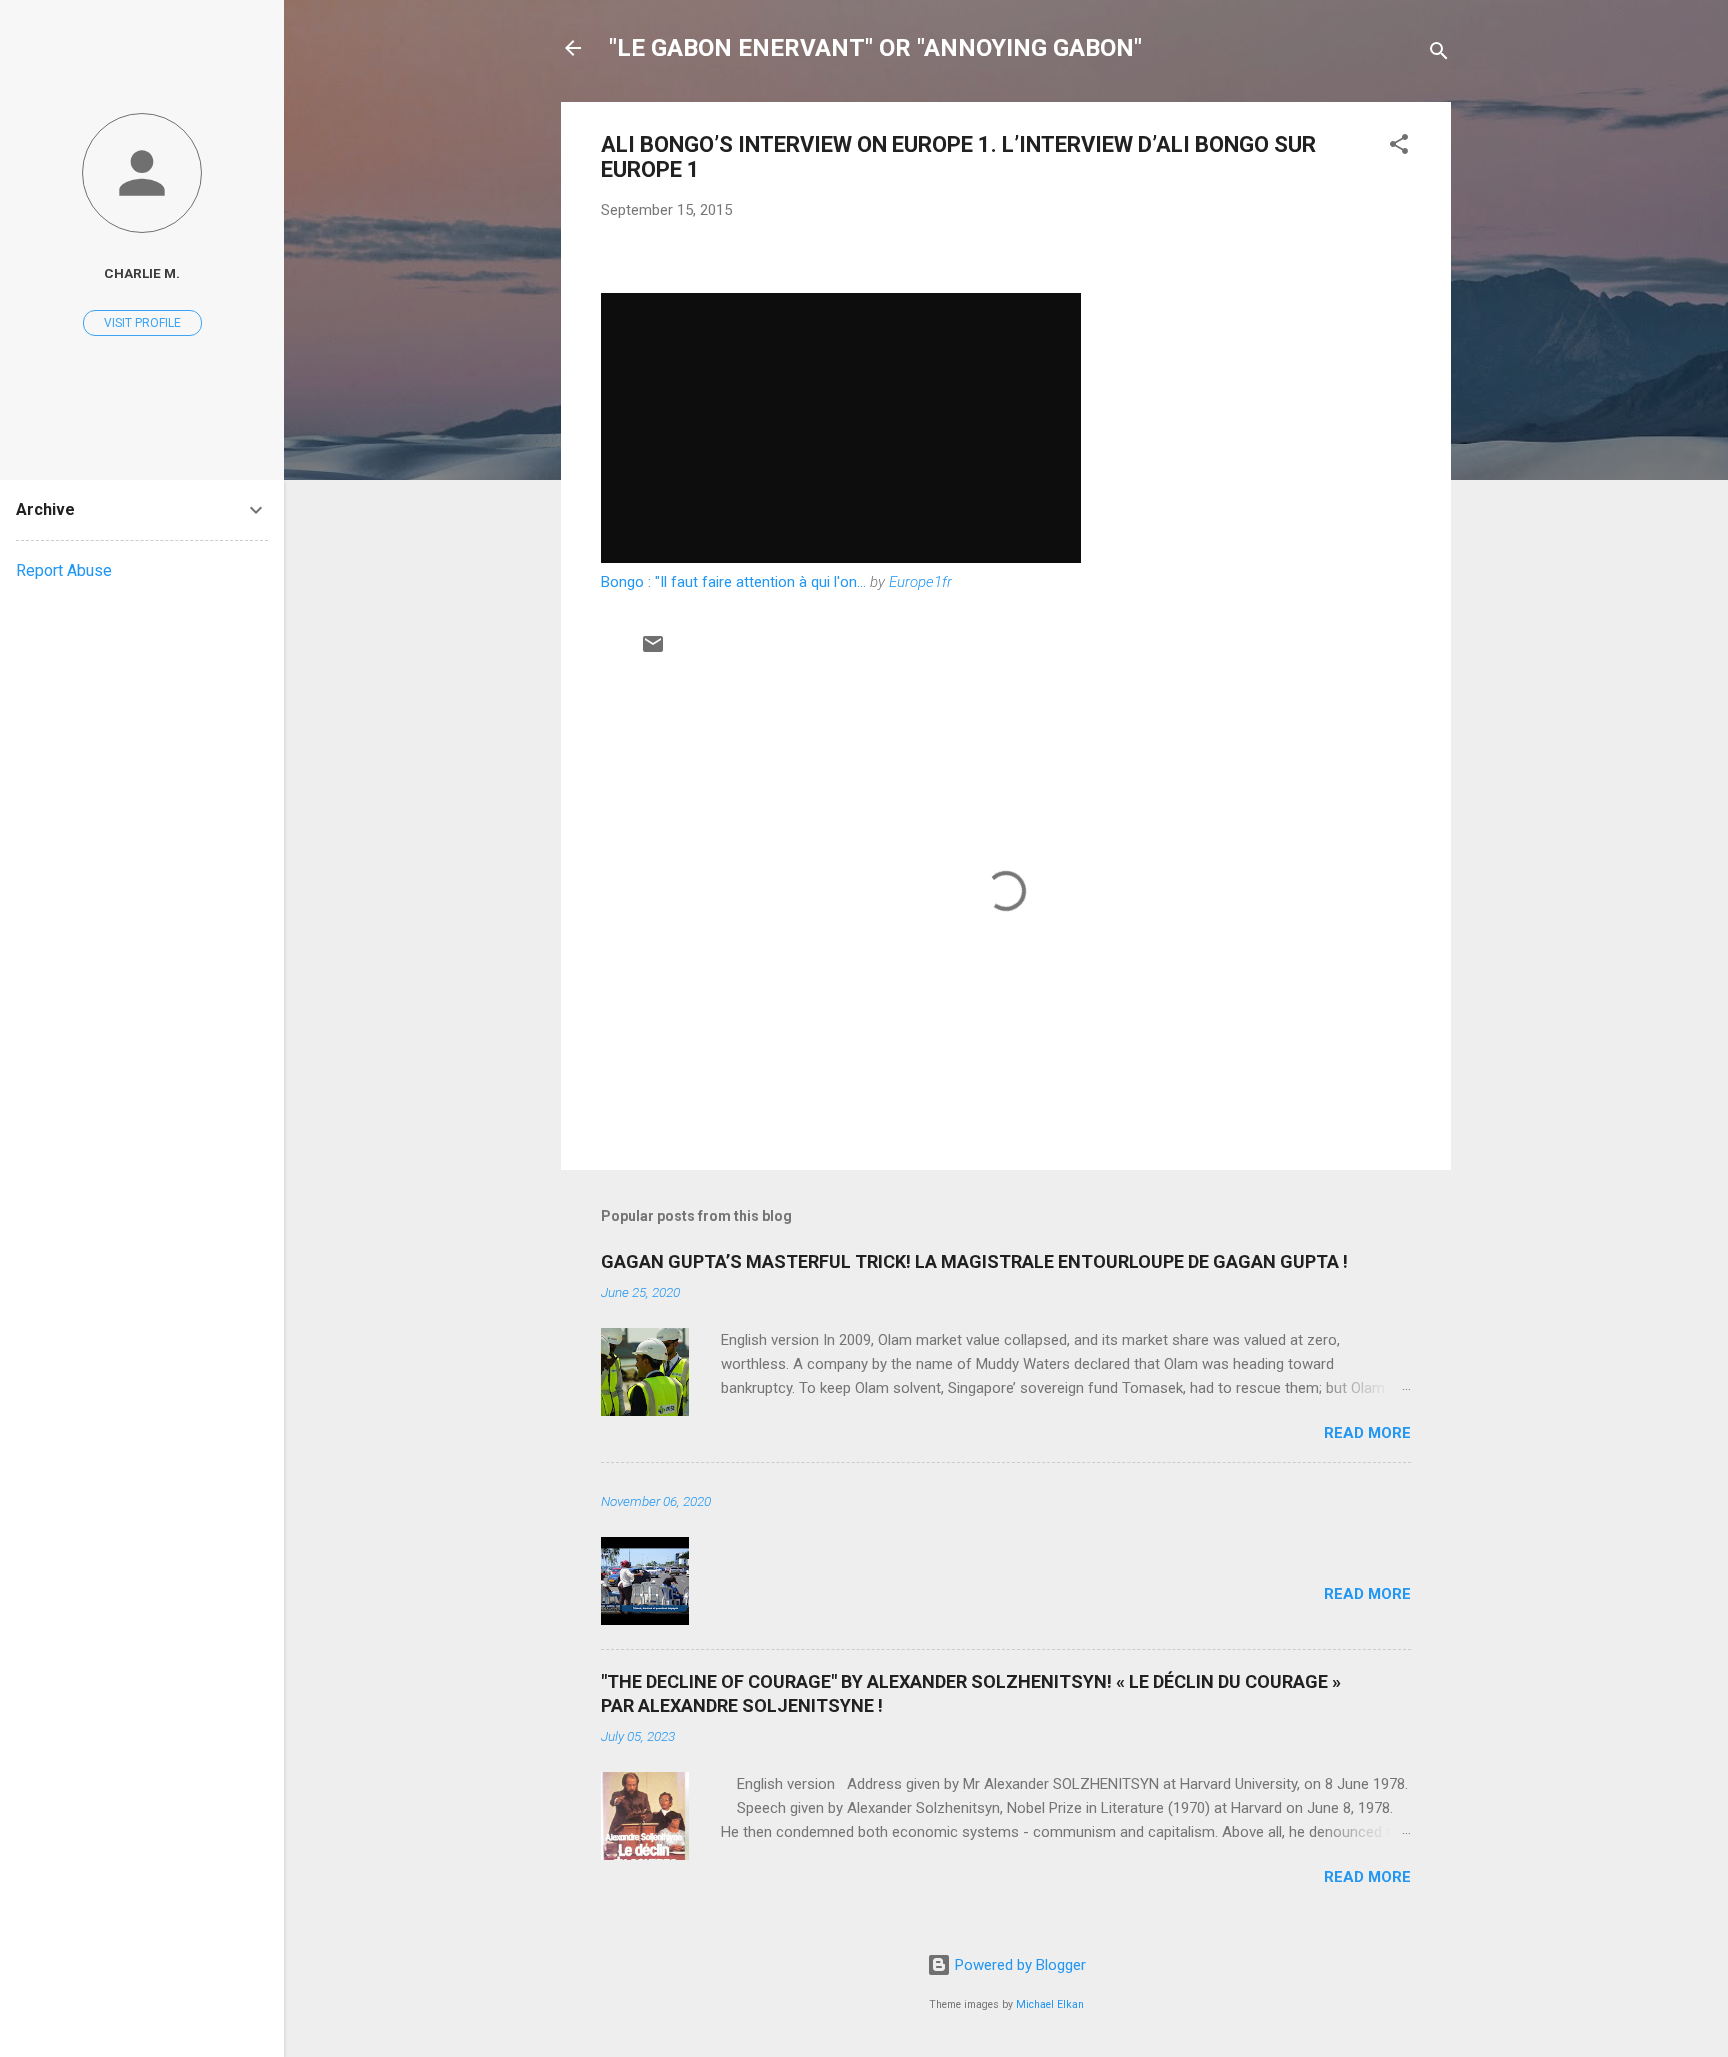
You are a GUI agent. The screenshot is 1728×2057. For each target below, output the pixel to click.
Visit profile (142, 323)
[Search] (1439, 54)
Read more (1367, 1433)
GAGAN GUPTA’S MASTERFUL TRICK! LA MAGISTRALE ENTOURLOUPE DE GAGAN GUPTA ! (974, 1261)
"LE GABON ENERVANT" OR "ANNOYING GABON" (875, 48)
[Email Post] (653, 651)
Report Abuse (64, 570)
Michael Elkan (1050, 2004)
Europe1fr (920, 582)
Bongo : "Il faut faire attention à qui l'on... (733, 582)
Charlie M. (142, 273)
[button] (1399, 147)
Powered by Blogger (1018, 1965)
